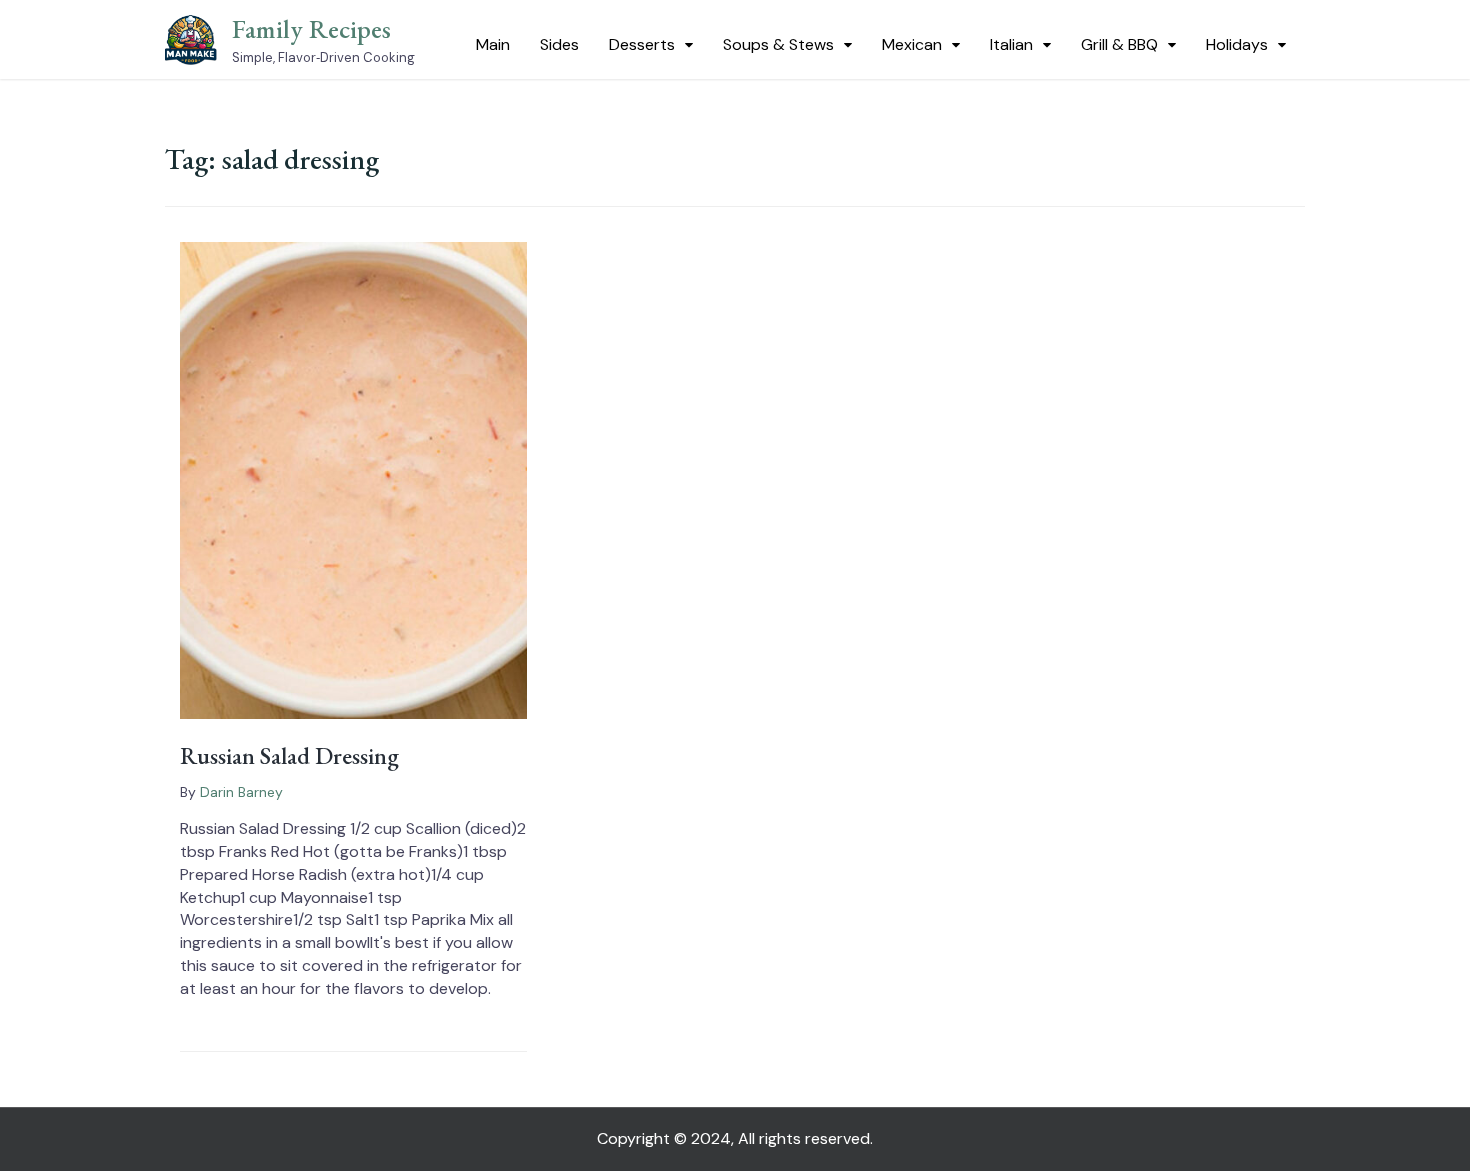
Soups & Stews (778, 44)
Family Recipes (311, 29)
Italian (1011, 44)
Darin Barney (241, 792)
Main (493, 44)
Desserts (642, 44)
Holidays (1237, 44)
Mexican (912, 44)
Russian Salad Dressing (289, 755)
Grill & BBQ (1119, 44)
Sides (559, 44)
